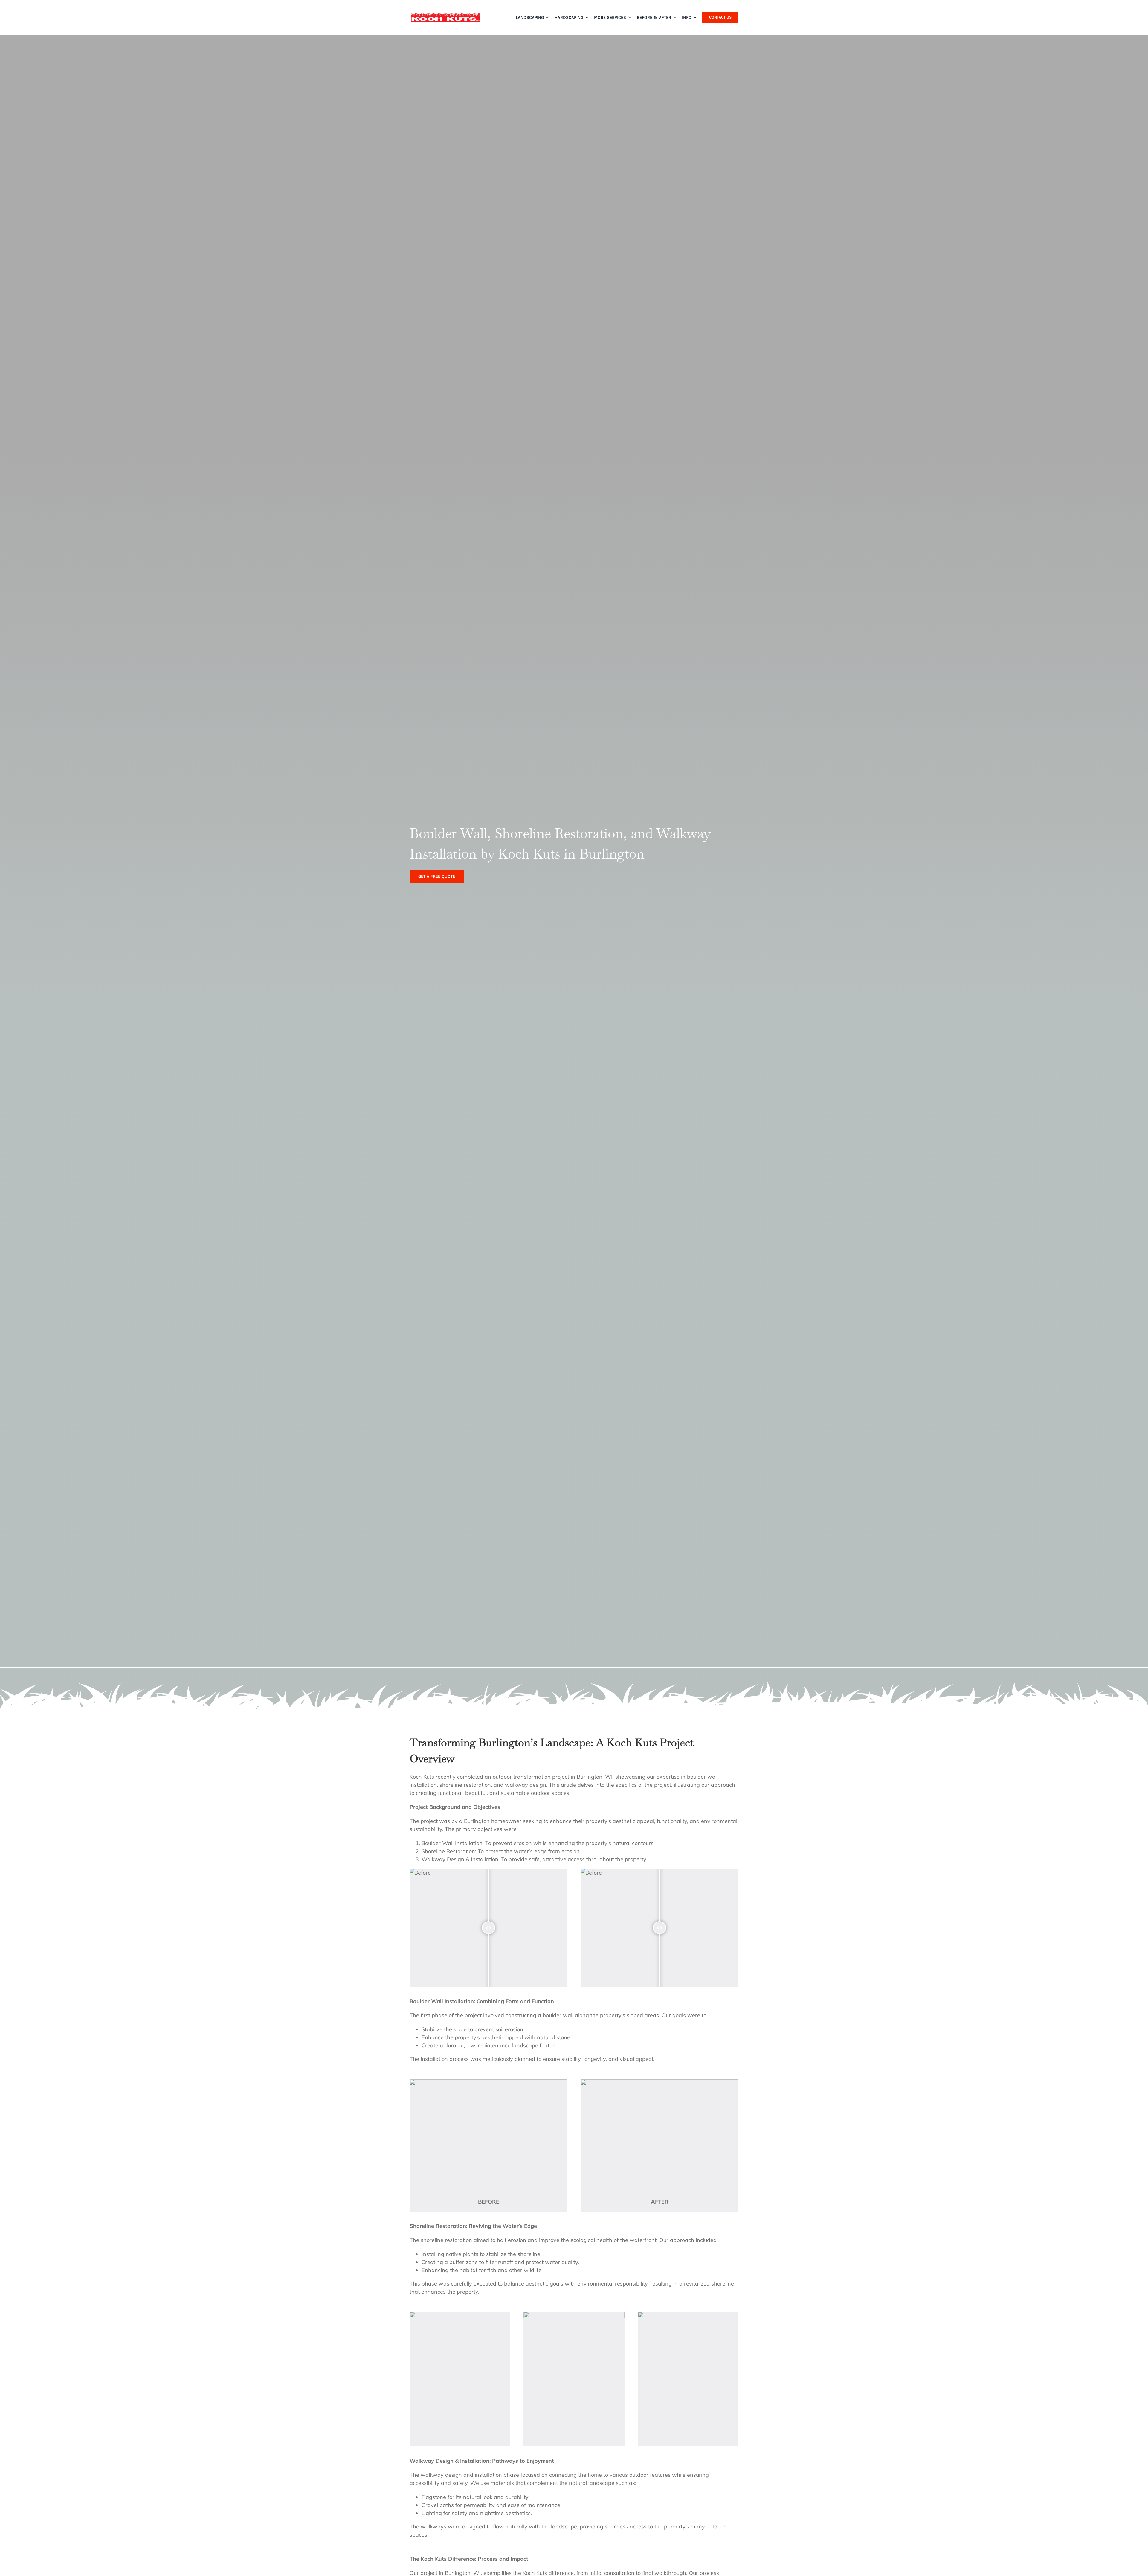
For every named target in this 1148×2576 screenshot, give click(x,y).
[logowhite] (446, 15)
